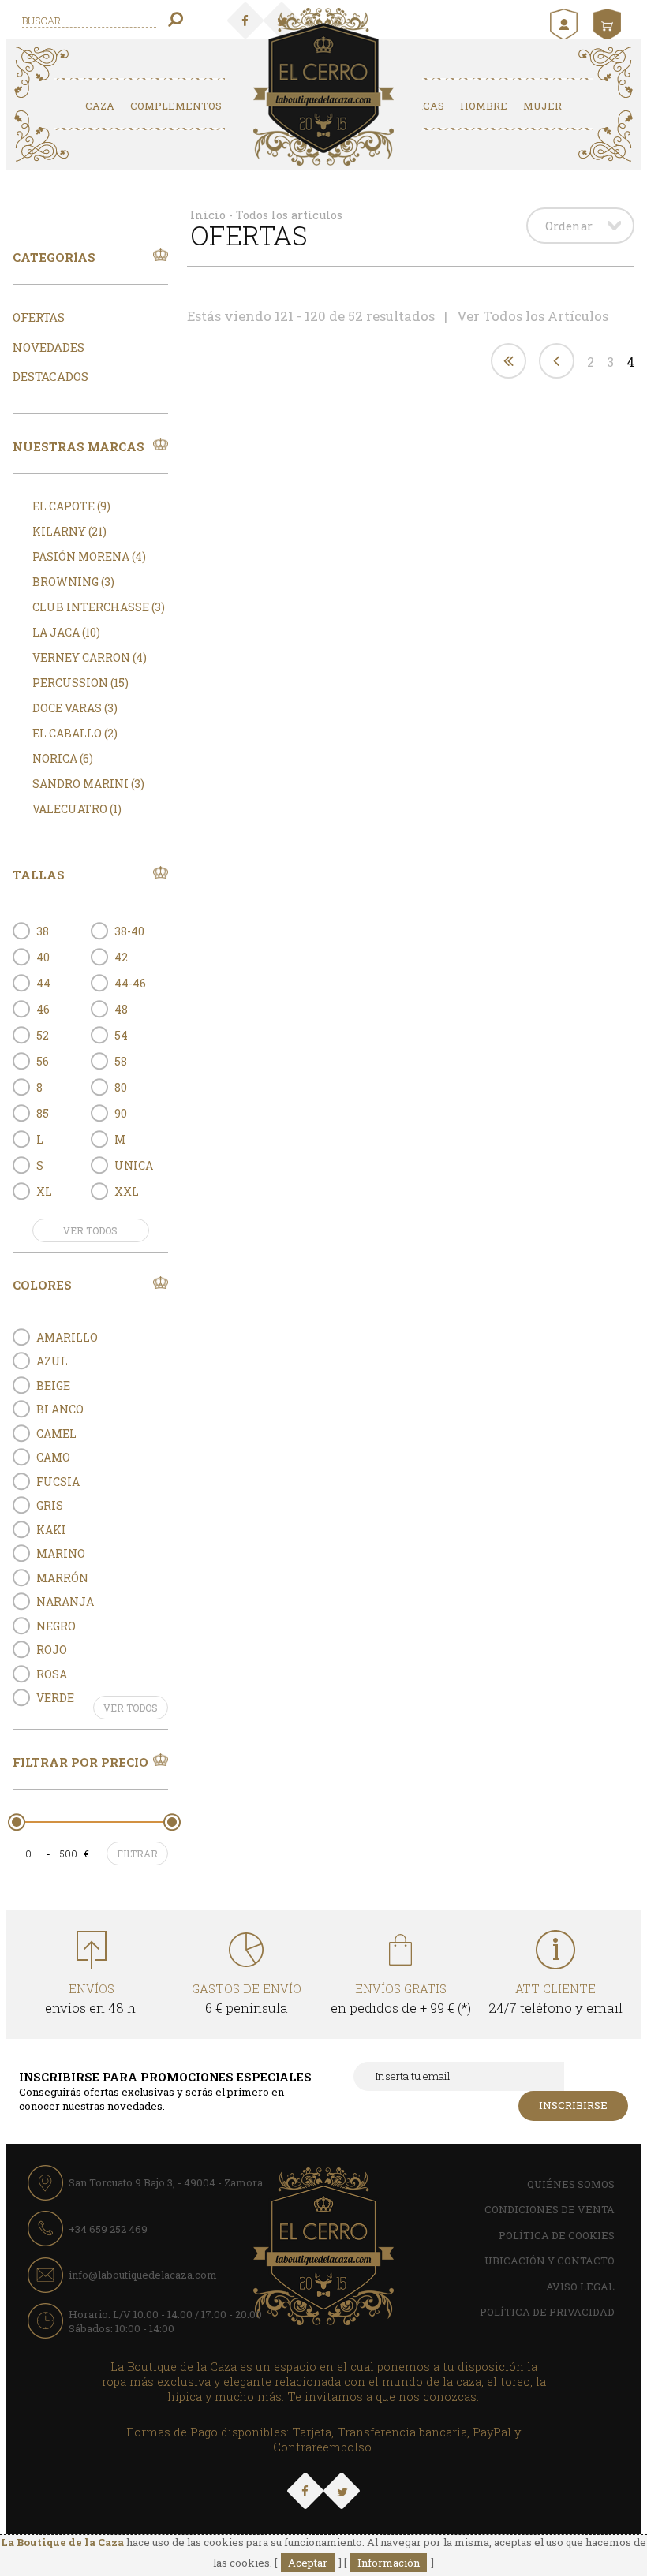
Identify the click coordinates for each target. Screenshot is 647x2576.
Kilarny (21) (69, 531)
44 (43, 983)
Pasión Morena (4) (89, 556)
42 (121, 957)
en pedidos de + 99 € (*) (401, 1999)
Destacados (50, 376)
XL (44, 1191)
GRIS (50, 1505)
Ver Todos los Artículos (533, 316)
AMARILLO (67, 1337)
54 (121, 1035)
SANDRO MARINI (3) (88, 784)
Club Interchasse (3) (99, 607)
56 (43, 1061)
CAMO (53, 1457)
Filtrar (137, 1854)
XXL (127, 1191)
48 (121, 1009)
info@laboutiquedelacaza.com (143, 2275)
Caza (100, 106)
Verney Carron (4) (90, 657)
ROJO (52, 1650)
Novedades (49, 347)
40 (43, 957)
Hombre (484, 106)
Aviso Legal (580, 2287)
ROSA (52, 1674)
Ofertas (39, 317)
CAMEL (56, 1434)
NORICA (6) (63, 758)
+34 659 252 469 (108, 2229)
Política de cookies (557, 2235)
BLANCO (60, 1409)
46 (43, 1009)
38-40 (129, 931)
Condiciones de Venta (550, 2209)
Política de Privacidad (547, 2312)
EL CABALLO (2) (75, 733)
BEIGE (53, 1385)
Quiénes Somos (571, 2184)
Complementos (176, 106)
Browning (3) (73, 582)
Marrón (62, 1578)
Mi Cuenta (566, 24)
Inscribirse (573, 2105)
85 (43, 1113)
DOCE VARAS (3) (75, 708)
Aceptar (308, 2563)
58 (121, 1061)
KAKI (51, 1530)
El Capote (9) (71, 506)
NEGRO (56, 1626)
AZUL (52, 1361)
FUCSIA (58, 1482)
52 (43, 1035)
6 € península (247, 1999)
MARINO (61, 1553)
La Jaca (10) (66, 632)
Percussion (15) (80, 683)
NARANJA (65, 1602)
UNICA (134, 1165)
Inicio (208, 215)
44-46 (130, 983)
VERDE (55, 1698)
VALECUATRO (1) (77, 809)
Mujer (542, 106)
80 (121, 1087)
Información (389, 2563)
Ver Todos (90, 1230)
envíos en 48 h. (92, 1999)
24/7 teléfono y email (555, 1999)
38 (43, 931)
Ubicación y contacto (550, 2261)
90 (121, 1113)
